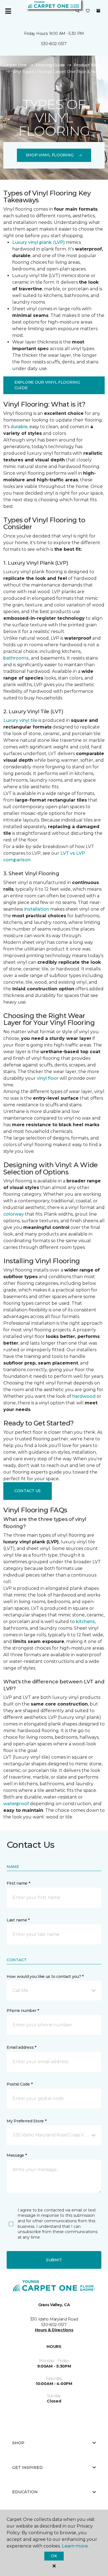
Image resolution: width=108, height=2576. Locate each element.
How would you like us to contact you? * (45, 1976)
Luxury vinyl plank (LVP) (38, 242)
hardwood (84, 1396)
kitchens (85, 1622)
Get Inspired (27, 2468)
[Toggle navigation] (8, 11)
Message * (17, 2155)
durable (19, 427)
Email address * (21, 2047)
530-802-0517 (54, 44)
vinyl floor (48, 1078)
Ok (54, 2556)
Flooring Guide (50, 65)
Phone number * (23, 2011)
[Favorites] (88, 11)
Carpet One (15, 65)
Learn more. (75, 2546)
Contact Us (28, 1491)
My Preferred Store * (26, 2121)
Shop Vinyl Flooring (50, 155)
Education (25, 2492)
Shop (18, 2443)
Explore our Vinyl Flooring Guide (47, 385)
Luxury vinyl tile (20, 720)
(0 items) (98, 11)
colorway (14, 1214)
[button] (78, 11)
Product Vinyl (87, 65)
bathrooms (16, 658)
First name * (18, 1883)
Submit (54, 2260)
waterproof (16, 1804)
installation (37, 909)
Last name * (18, 1920)
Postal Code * (20, 2084)
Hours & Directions (54, 2330)
